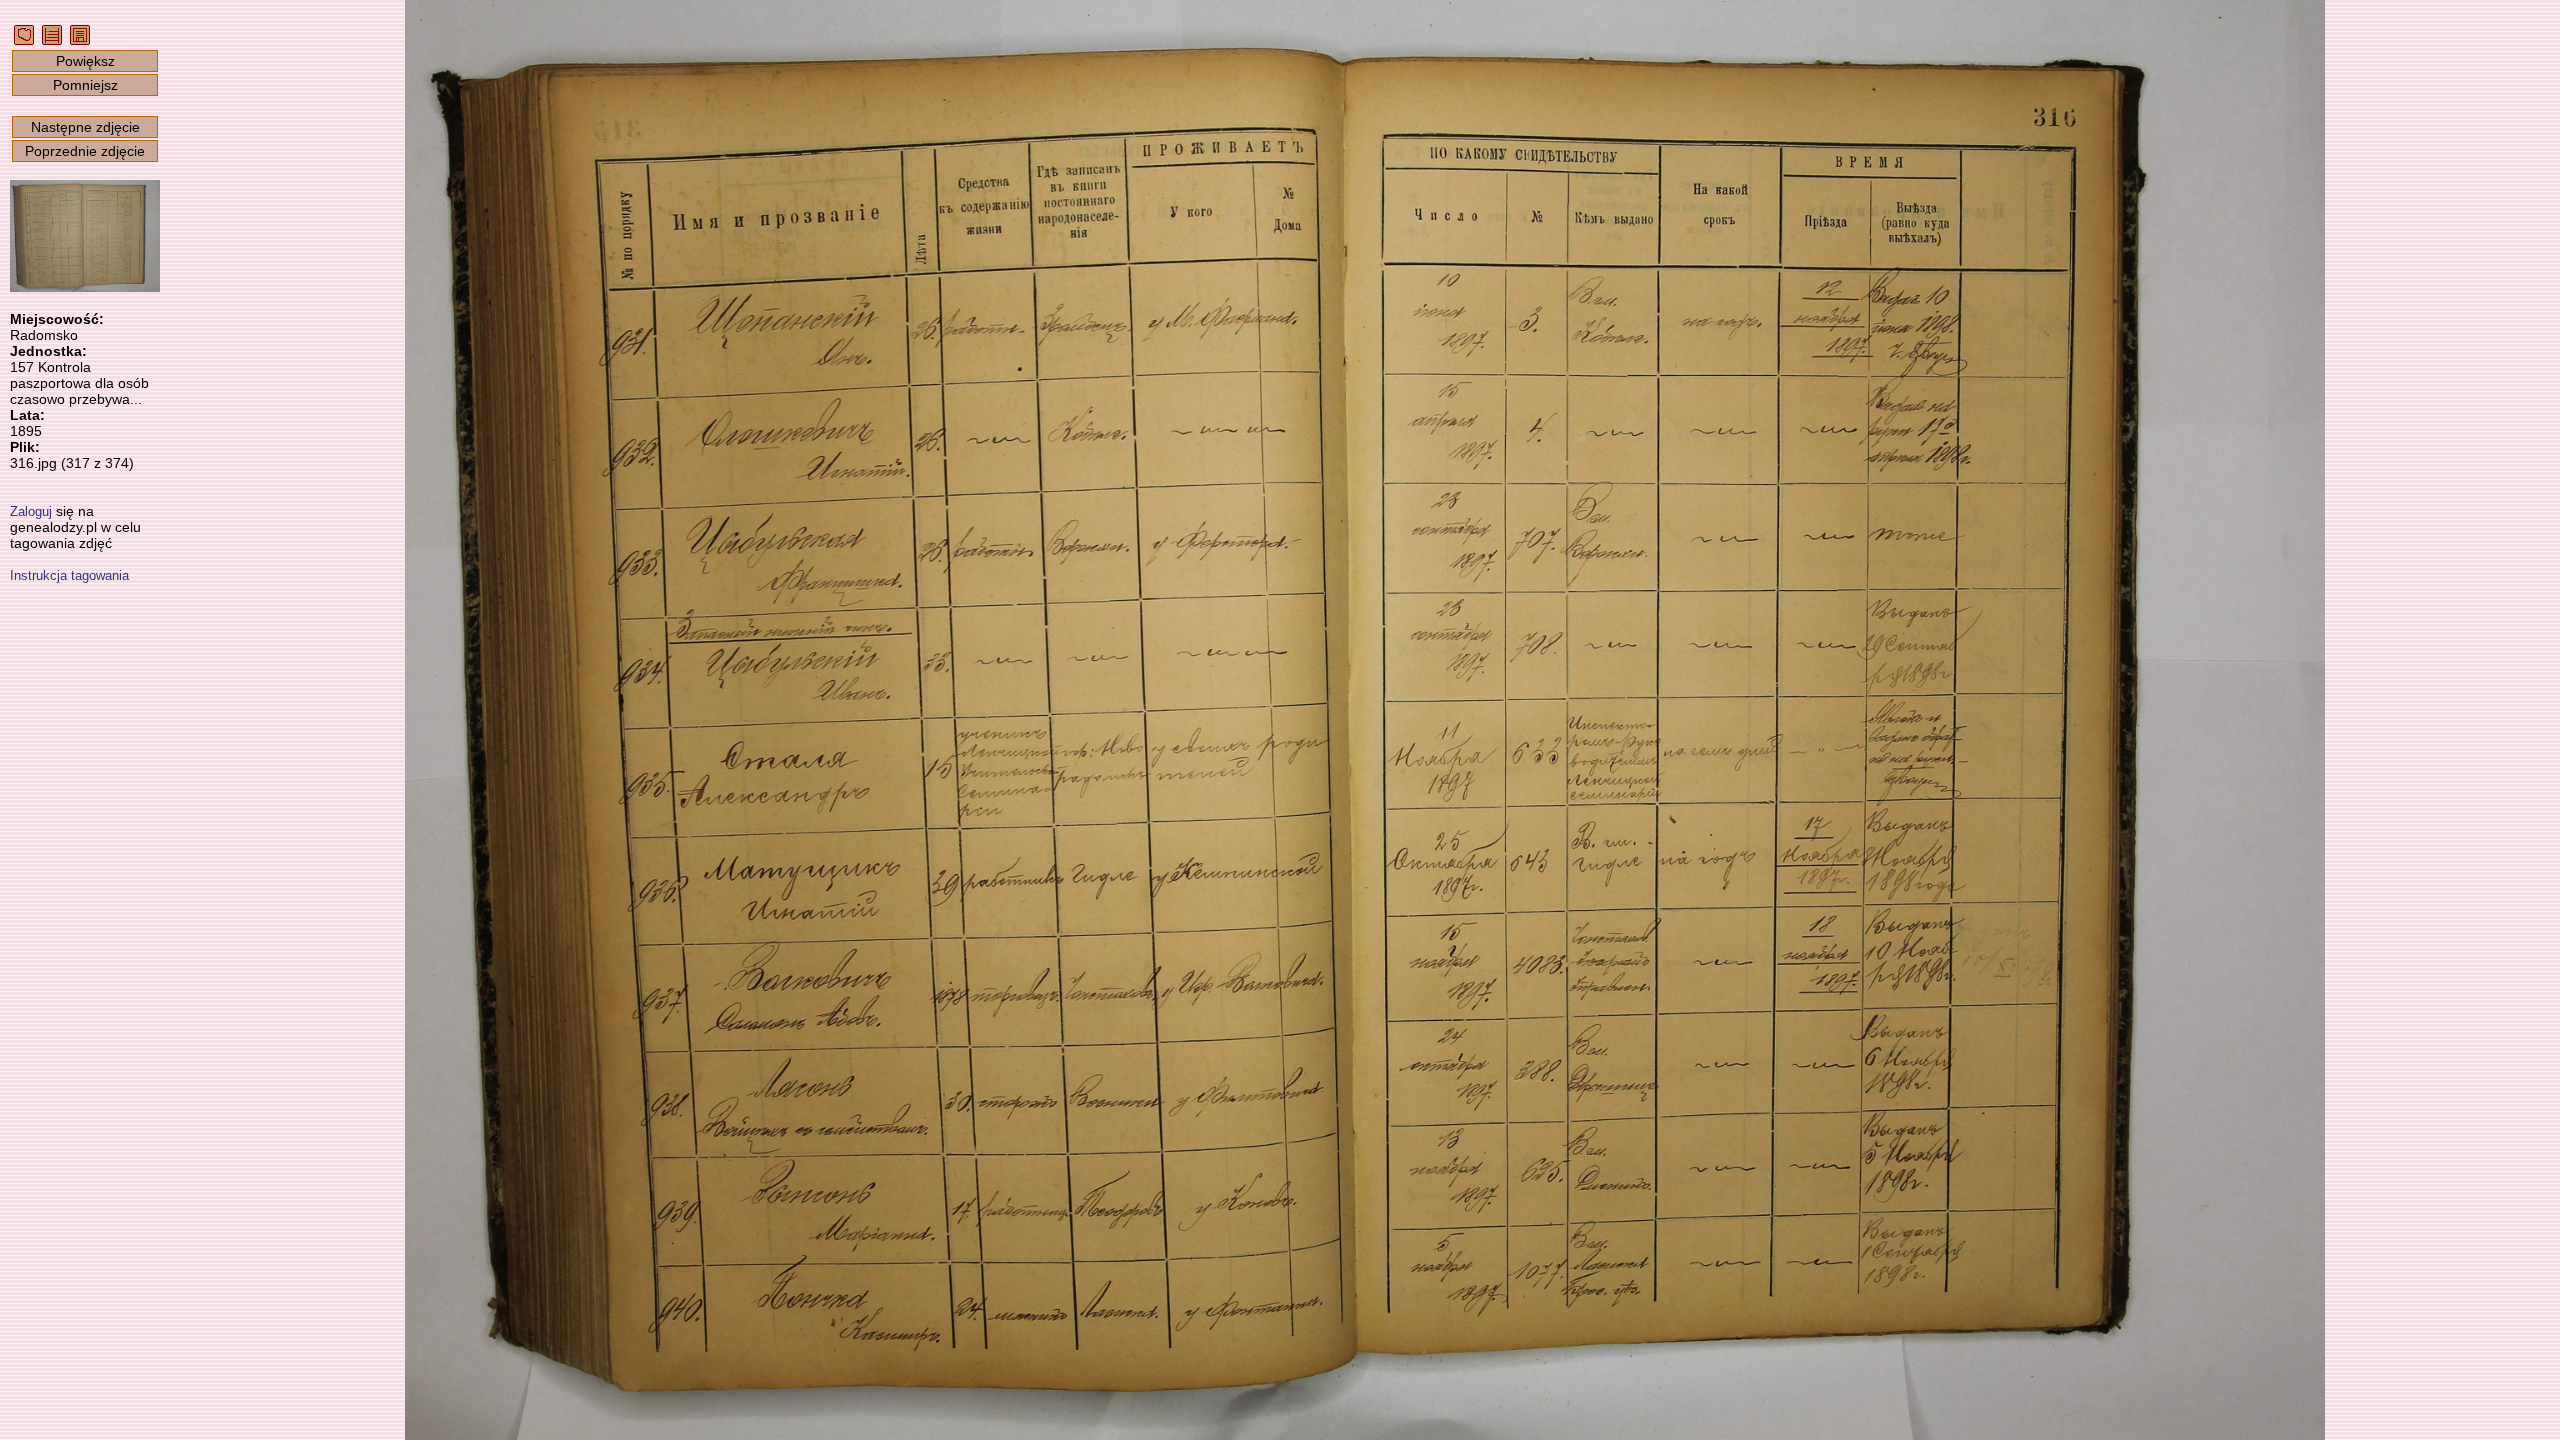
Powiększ (85, 61)
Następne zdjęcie (85, 127)
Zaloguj (31, 511)
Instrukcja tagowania (69, 575)
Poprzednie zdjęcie (85, 151)
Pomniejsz (85, 85)
